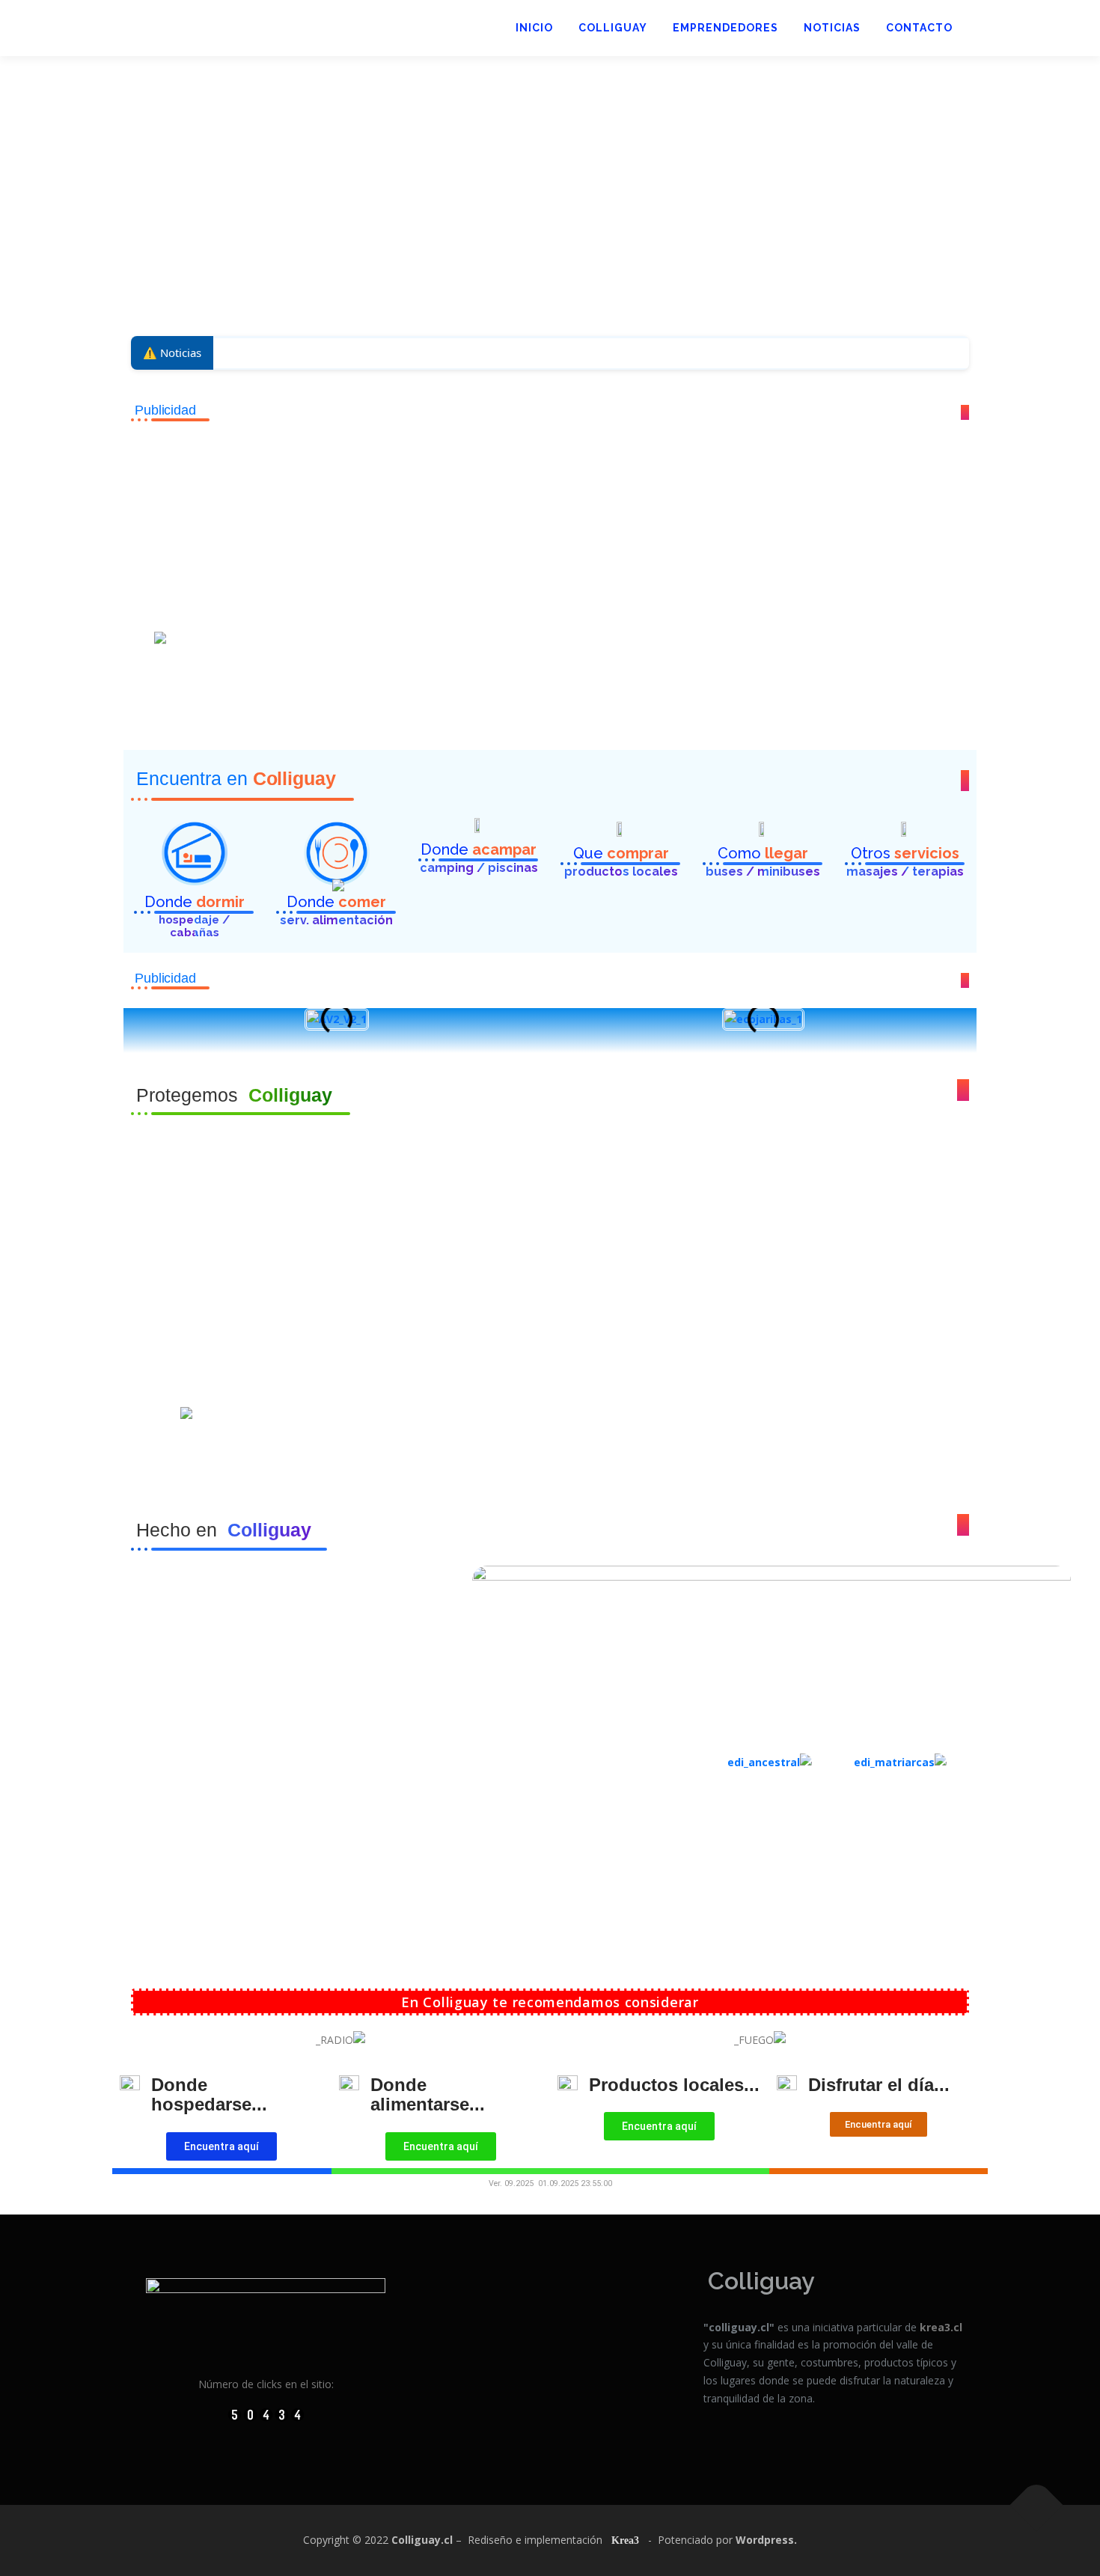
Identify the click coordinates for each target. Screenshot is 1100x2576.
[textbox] (550, 1288)
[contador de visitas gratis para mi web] (266, 2413)
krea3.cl (941, 2327)
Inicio (534, 28)
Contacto (919, 28)
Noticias (832, 28)
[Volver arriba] (1037, 2505)
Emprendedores (725, 28)
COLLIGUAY (613, 28)
